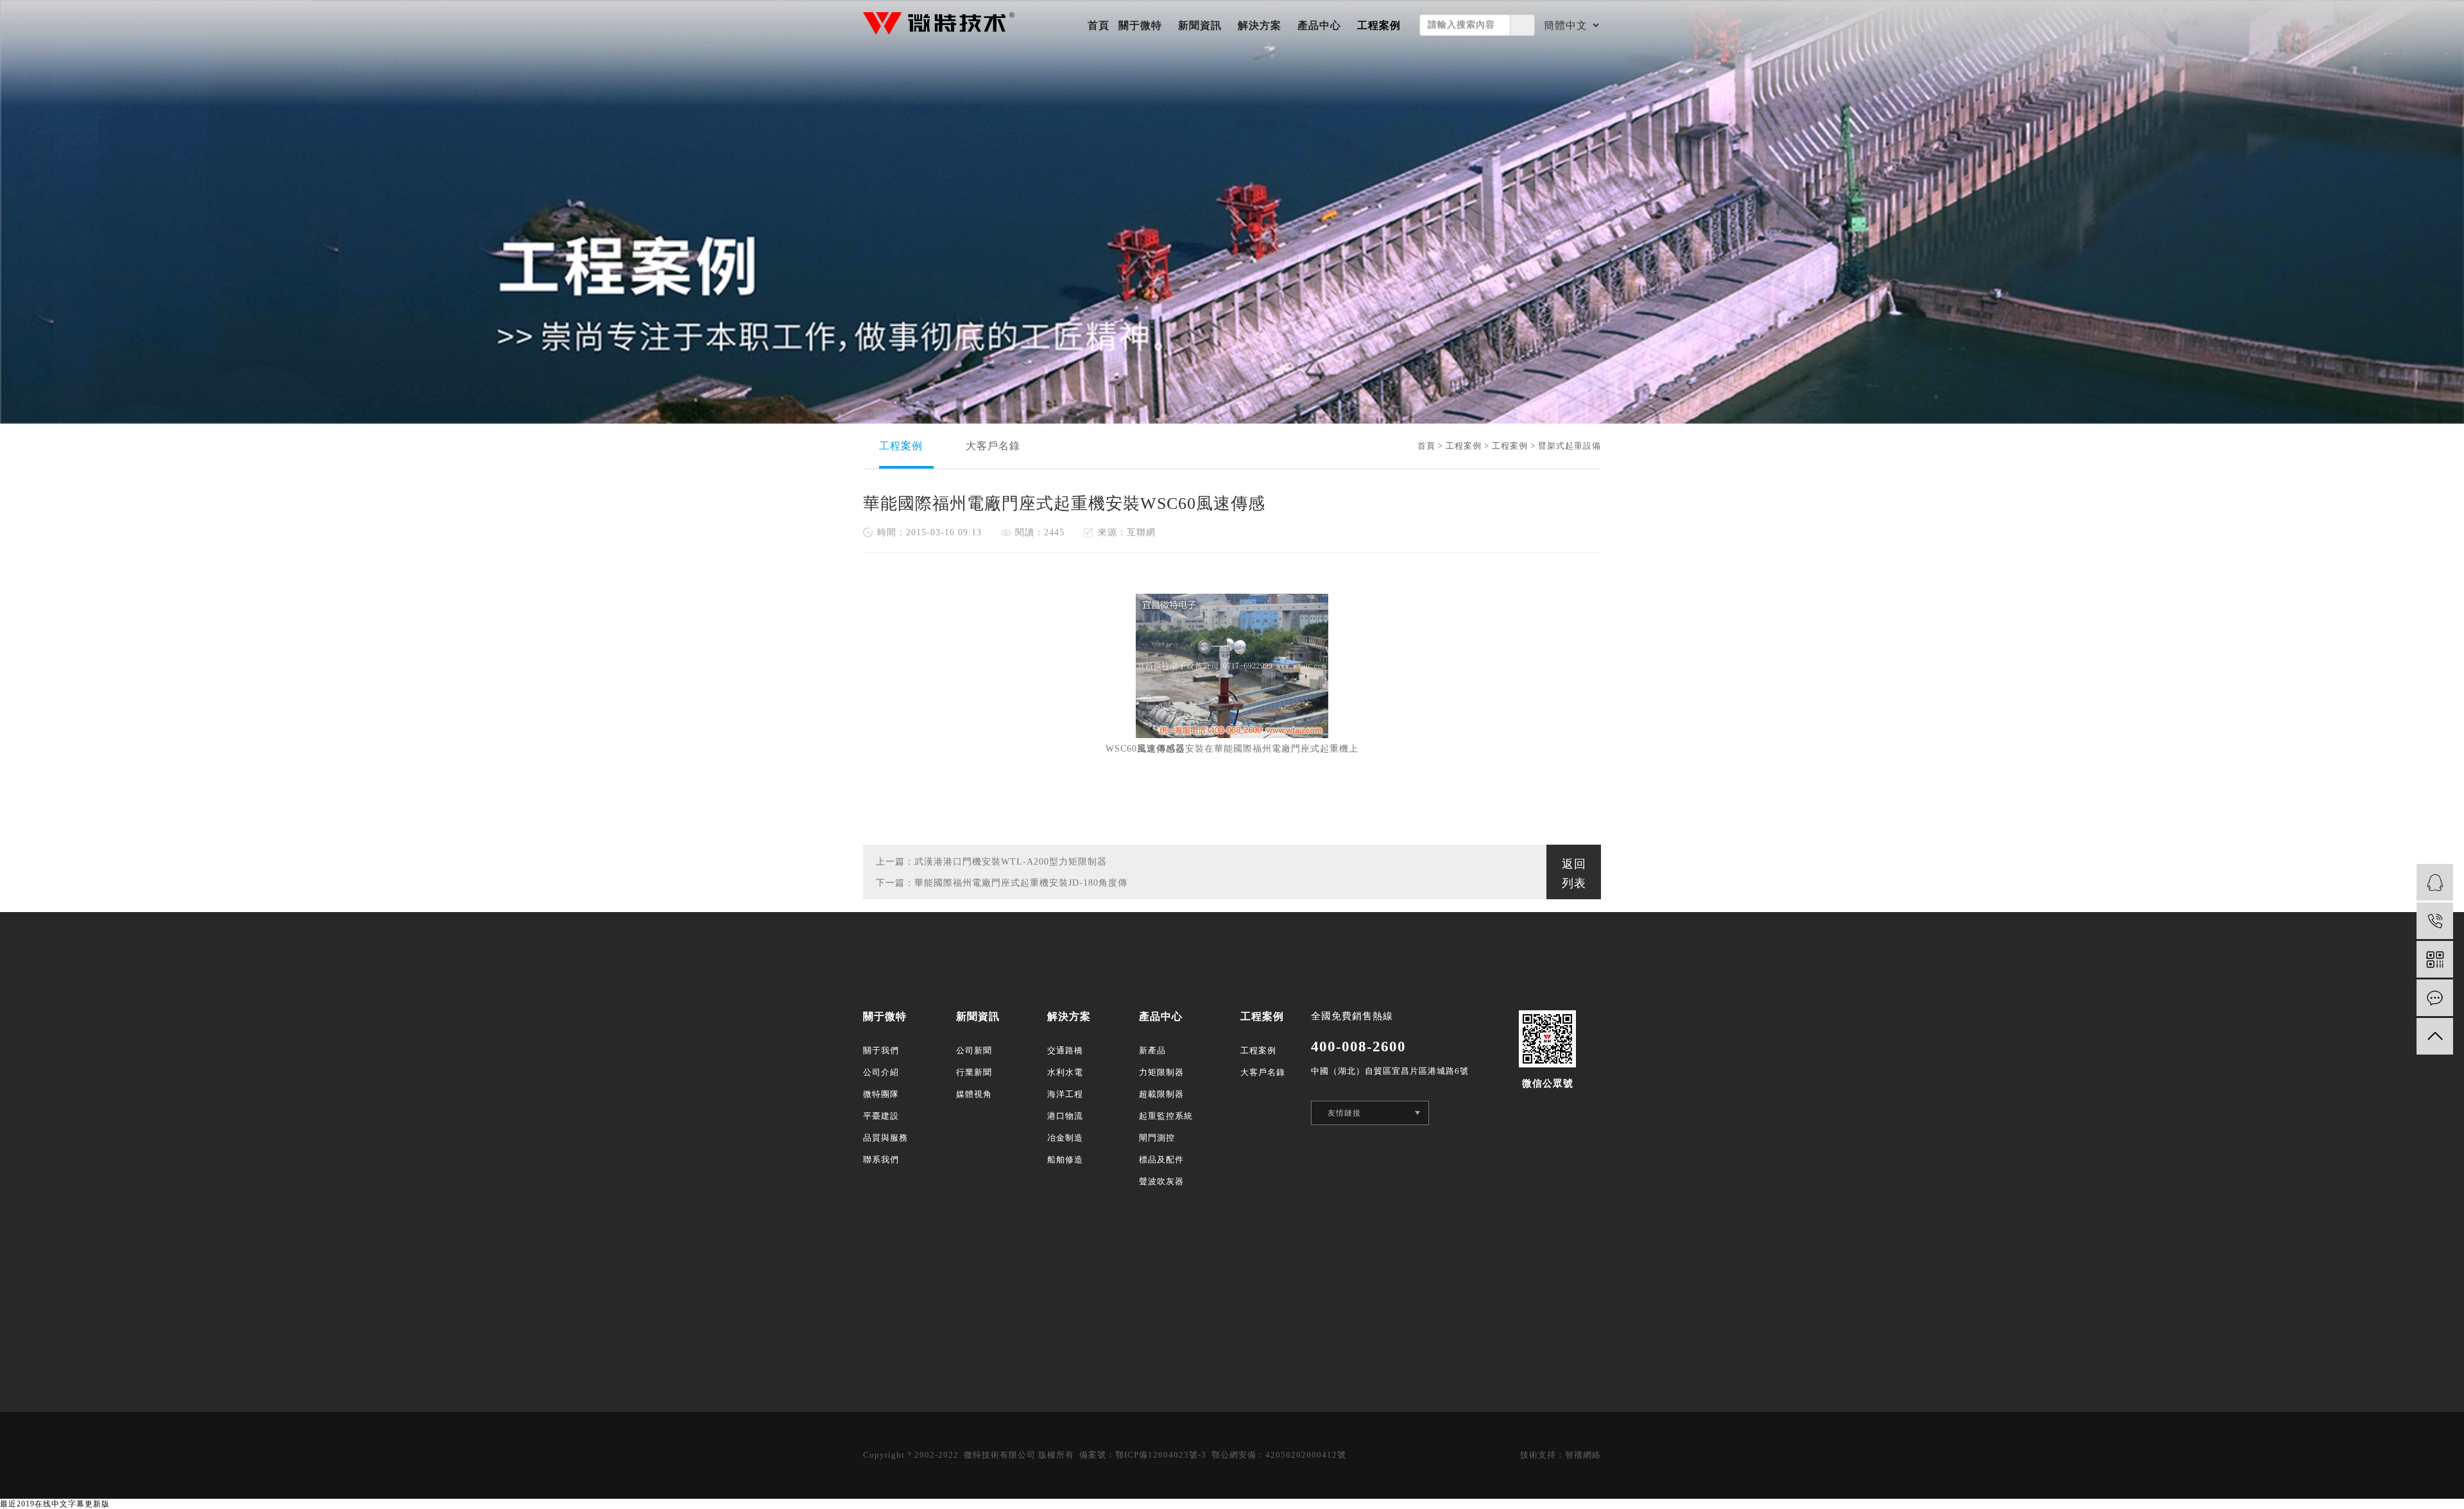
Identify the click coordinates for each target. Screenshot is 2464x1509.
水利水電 (1065, 1072)
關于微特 (1140, 25)
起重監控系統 (1166, 1116)
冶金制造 (1065, 1138)
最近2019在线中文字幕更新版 (55, 1504)
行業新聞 (974, 1072)
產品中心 (1319, 25)
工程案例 (1379, 25)
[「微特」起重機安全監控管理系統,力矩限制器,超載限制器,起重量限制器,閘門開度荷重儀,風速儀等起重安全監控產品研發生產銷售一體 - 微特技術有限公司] (939, 23)
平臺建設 (881, 1116)
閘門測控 (1157, 1138)
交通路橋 (1065, 1050)
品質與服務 (886, 1138)
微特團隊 (881, 1094)
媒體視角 (974, 1094)
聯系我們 (881, 1160)
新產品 (1152, 1050)
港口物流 (1065, 1116)
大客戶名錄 (993, 446)
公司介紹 (881, 1072)
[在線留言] (2435, 998)
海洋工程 (1065, 1094)
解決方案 (1260, 25)
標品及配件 (1161, 1160)
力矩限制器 (1161, 1072)
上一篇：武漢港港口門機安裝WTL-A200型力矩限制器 (991, 862)
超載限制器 (1161, 1094)
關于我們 (881, 1050)
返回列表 (1574, 874)
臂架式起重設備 (1570, 446)
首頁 (1099, 25)
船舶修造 (1065, 1160)
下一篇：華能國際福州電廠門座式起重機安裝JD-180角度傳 (1002, 883)
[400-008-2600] (2435, 921)
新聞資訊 (1200, 25)
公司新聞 (974, 1050)
